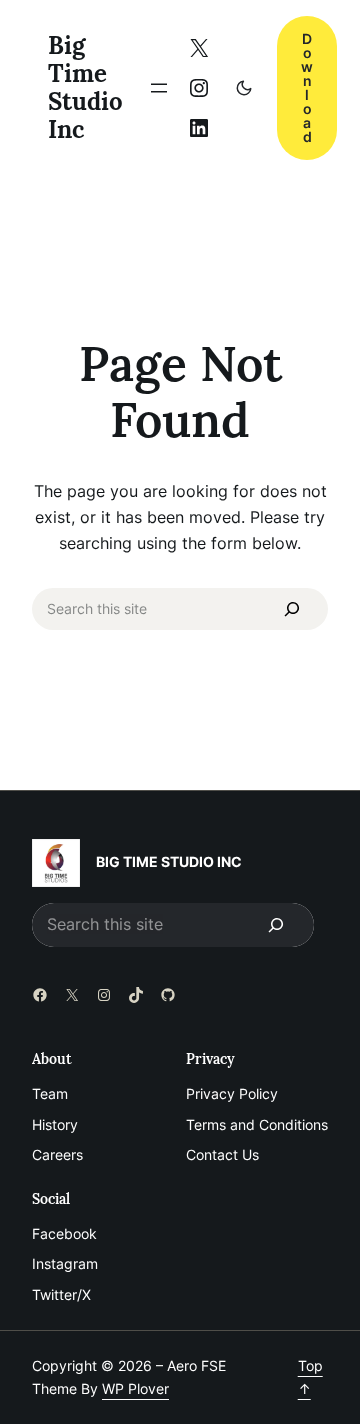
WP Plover (135, 1388)
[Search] (292, 609)
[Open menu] (159, 88)
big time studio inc (85, 87)
